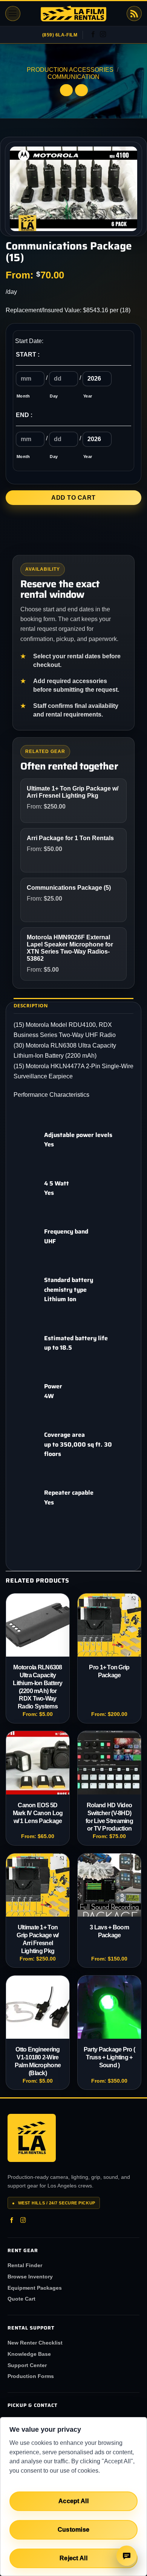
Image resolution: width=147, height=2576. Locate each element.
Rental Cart (134, 14)
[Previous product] (81, 90)
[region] (73, 2497)
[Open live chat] (127, 2556)
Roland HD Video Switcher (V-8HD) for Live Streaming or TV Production (109, 1817)
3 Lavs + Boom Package (109, 1931)
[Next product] (66, 90)
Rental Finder (25, 2265)
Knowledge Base (29, 2354)
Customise (74, 2530)
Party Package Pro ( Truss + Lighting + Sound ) (109, 2057)
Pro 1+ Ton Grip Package (109, 1671)
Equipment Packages (35, 2288)
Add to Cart (73, 498)
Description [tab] (31, 1005)
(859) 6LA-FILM (60, 35)
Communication (73, 77)
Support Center (27, 2365)
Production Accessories (70, 70)
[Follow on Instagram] (103, 35)
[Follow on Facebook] (93, 35)
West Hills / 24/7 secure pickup (54, 2203)
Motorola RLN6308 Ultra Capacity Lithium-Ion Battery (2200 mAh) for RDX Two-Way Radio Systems (38, 1687)
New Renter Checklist (35, 2343)
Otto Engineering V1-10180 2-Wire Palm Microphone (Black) (38, 2061)
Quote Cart (21, 2299)
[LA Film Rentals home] (32, 2138)
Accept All (73, 2501)
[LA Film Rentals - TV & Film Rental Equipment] (73, 14)
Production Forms (31, 2376)
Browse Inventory (30, 2277)
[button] (13, 14)
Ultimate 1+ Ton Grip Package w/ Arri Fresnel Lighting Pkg (38, 1939)
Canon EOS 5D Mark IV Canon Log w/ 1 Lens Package (38, 1813)
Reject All (73, 2558)
